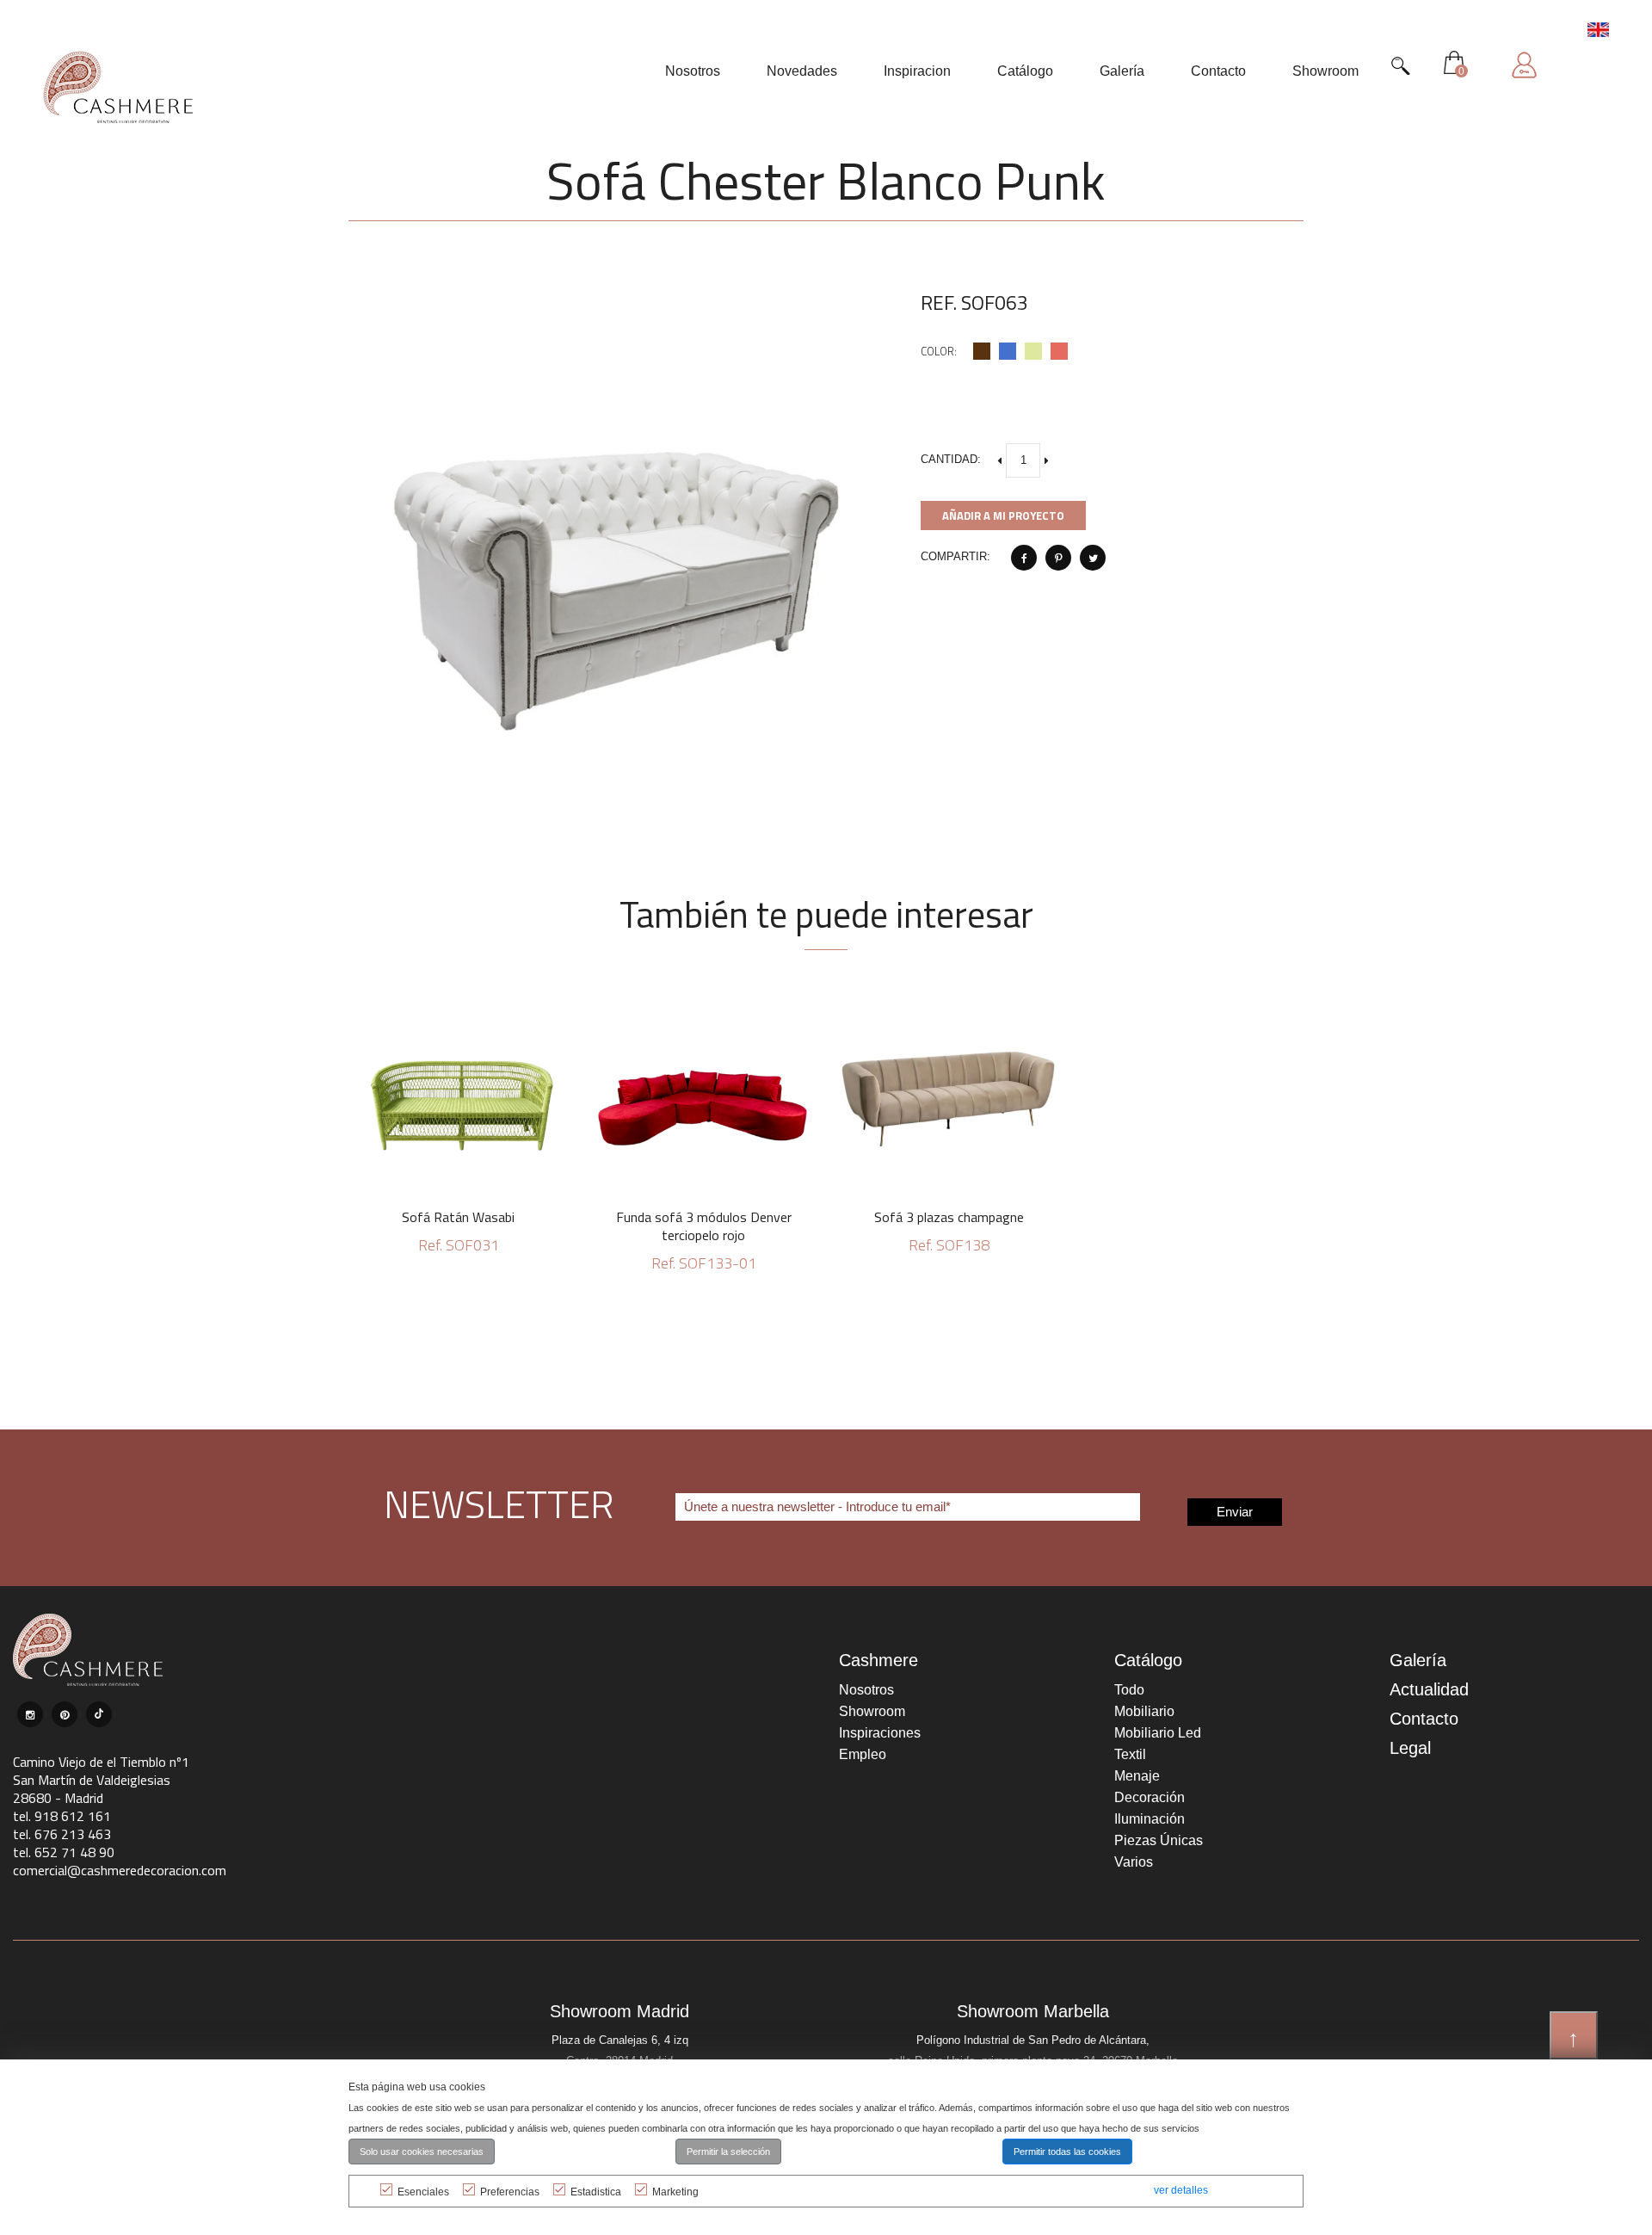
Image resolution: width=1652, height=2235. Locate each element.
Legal (1410, 1748)
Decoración (1150, 1797)
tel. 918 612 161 (62, 1816)
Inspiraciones (880, 1733)
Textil (1130, 1754)
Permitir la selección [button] (728, 2152)
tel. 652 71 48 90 (64, 1852)
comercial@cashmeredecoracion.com (120, 1870)
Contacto (1424, 1719)
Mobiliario (1144, 1711)
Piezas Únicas (1159, 1840)
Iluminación (1150, 1819)
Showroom (872, 1711)
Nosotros (866, 1690)
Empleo (863, 1754)
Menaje (1137, 1776)
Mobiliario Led (1158, 1733)
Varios (1134, 1862)
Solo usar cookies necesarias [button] (422, 2152)
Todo (1129, 1690)
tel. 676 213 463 (62, 1834)
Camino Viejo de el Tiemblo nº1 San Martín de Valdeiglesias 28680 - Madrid (101, 1780)
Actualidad (1429, 1689)
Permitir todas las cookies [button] (1067, 2152)
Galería (1418, 1660)
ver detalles (1181, 2190)
